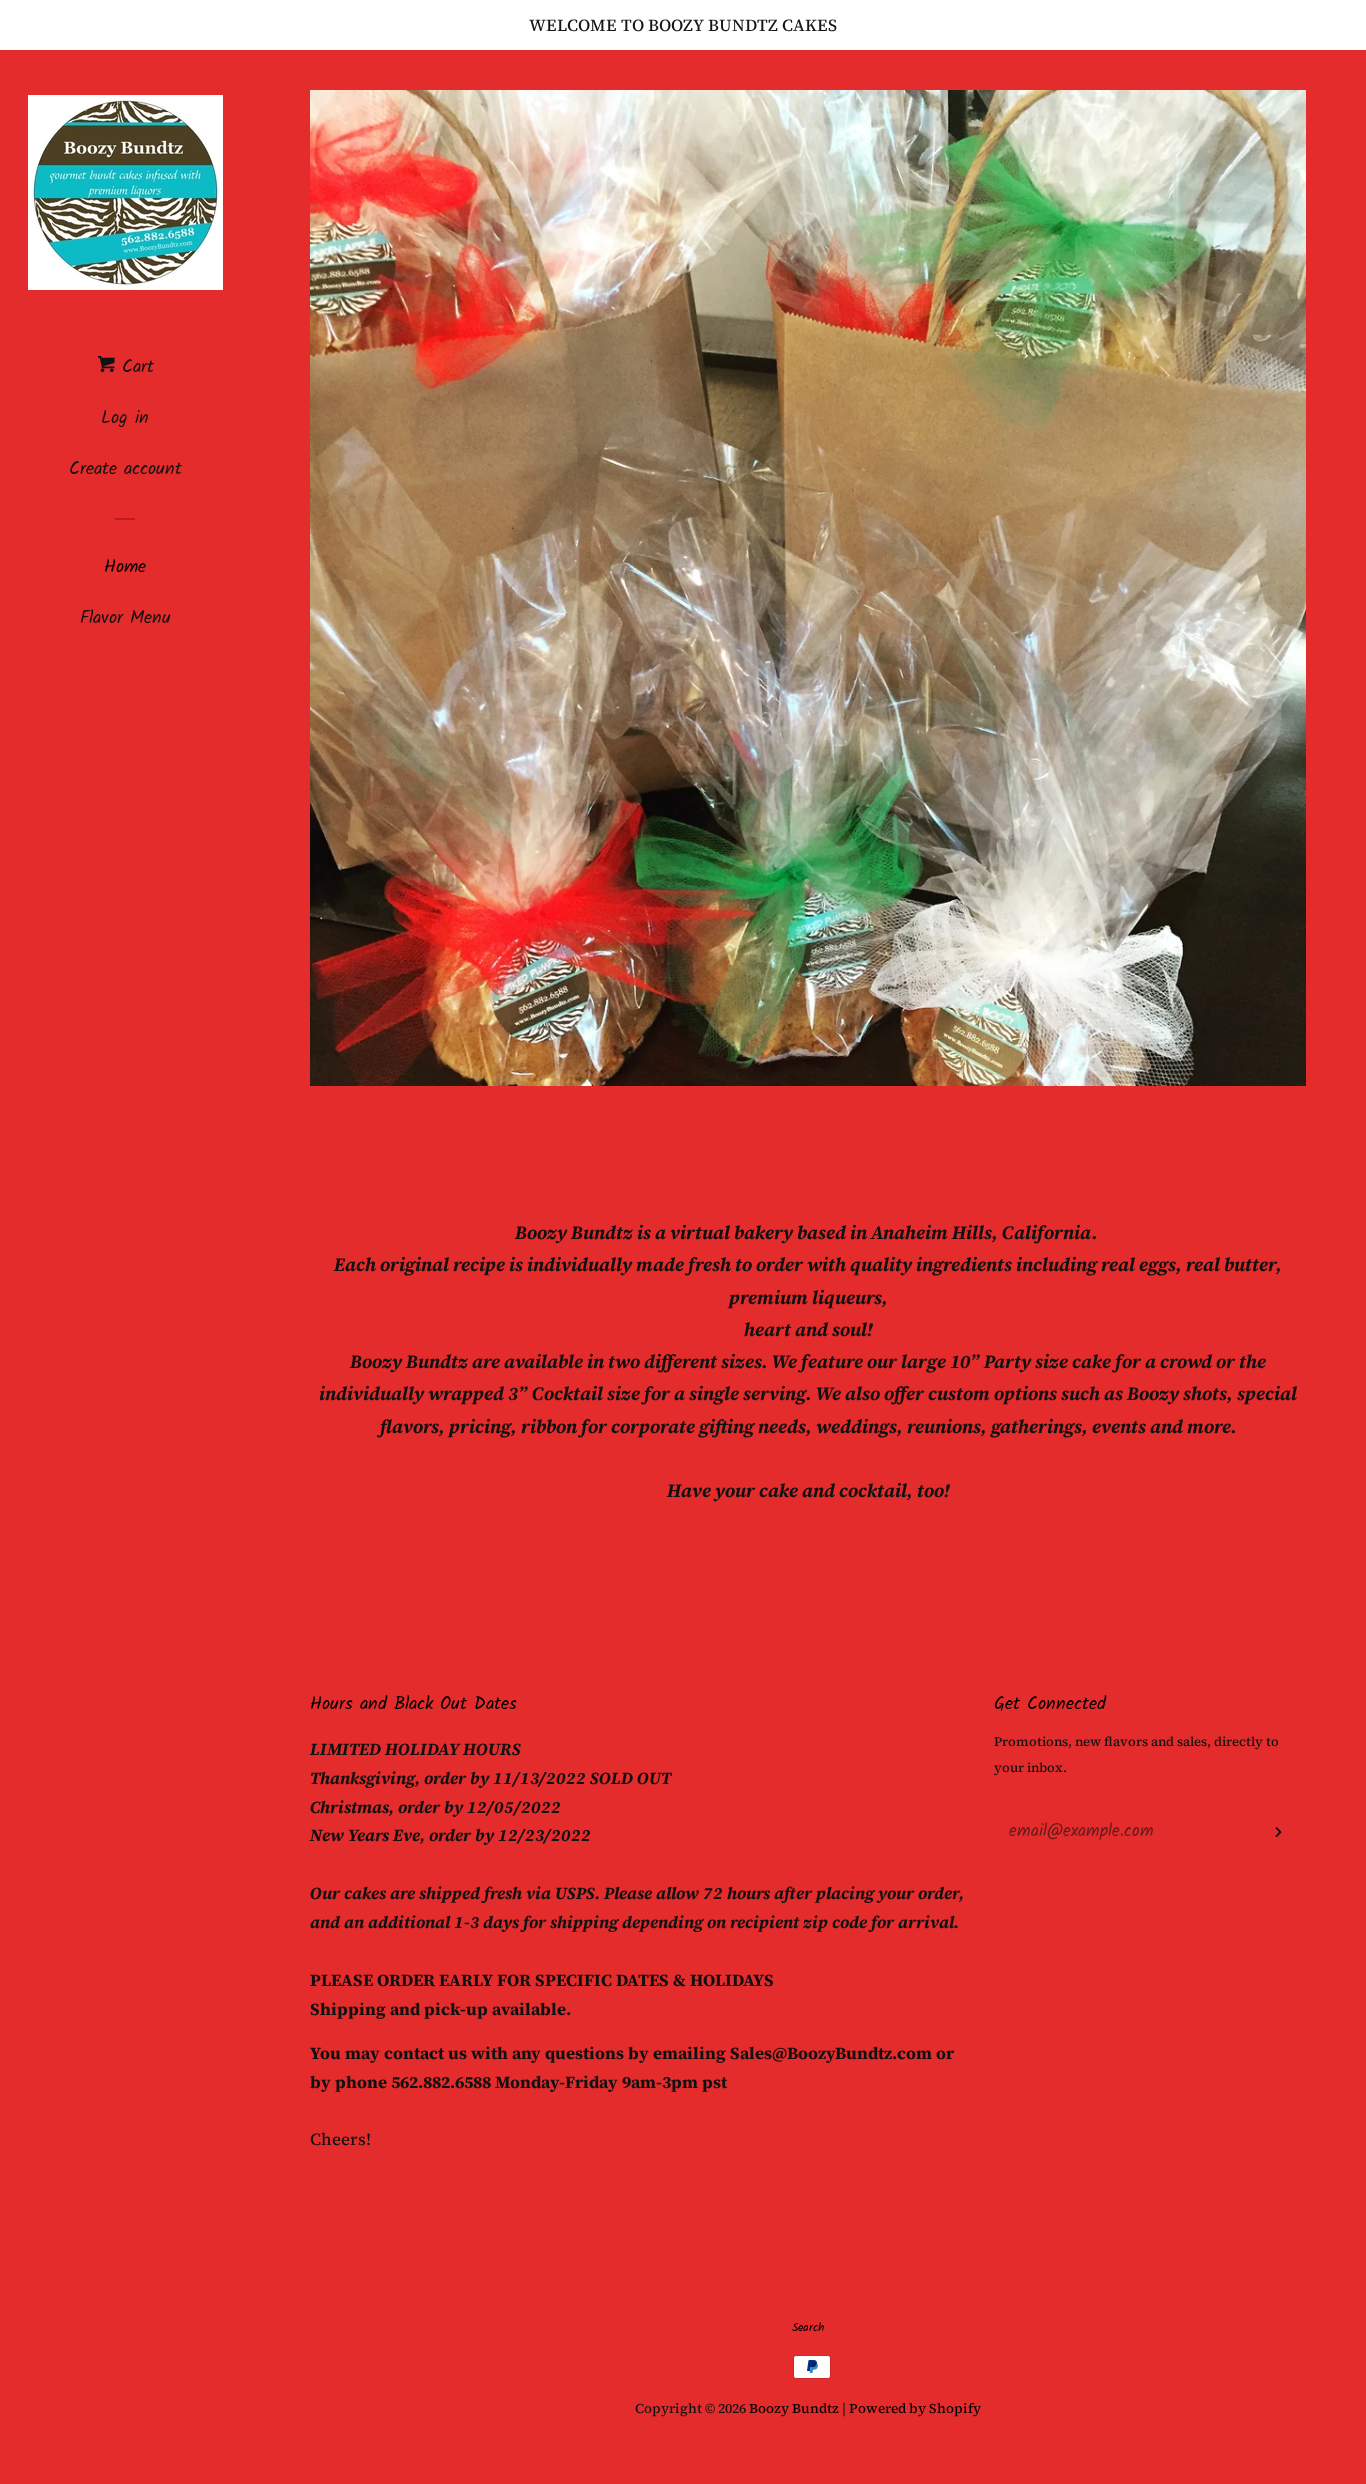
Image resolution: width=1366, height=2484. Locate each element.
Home (125, 567)
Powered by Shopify (915, 2408)
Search (808, 2327)
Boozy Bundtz (795, 2408)
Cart (134, 367)
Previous (352, 588)
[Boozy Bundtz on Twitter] (1006, 1886)
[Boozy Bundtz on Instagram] (1083, 1886)
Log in (125, 418)
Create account (125, 469)
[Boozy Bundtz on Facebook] (1044, 1886)
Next (1263, 588)
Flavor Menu (125, 618)
